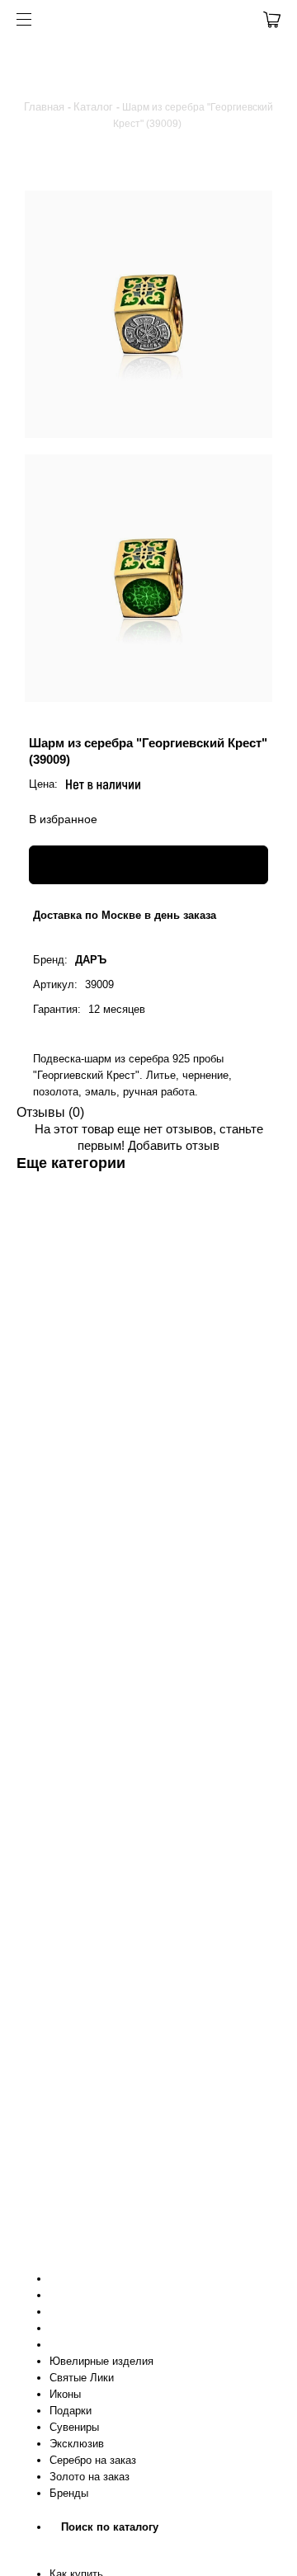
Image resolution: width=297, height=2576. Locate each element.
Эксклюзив (77, 2444)
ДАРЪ (91, 960)
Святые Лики (82, 2378)
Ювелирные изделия (101, 2361)
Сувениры (74, 2427)
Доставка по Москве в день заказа (125, 915)
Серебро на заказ (93, 2460)
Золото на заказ (90, 2477)
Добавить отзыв (174, 1145)
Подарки (71, 2411)
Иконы (65, 2394)
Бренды (69, 2493)
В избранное (63, 819)
